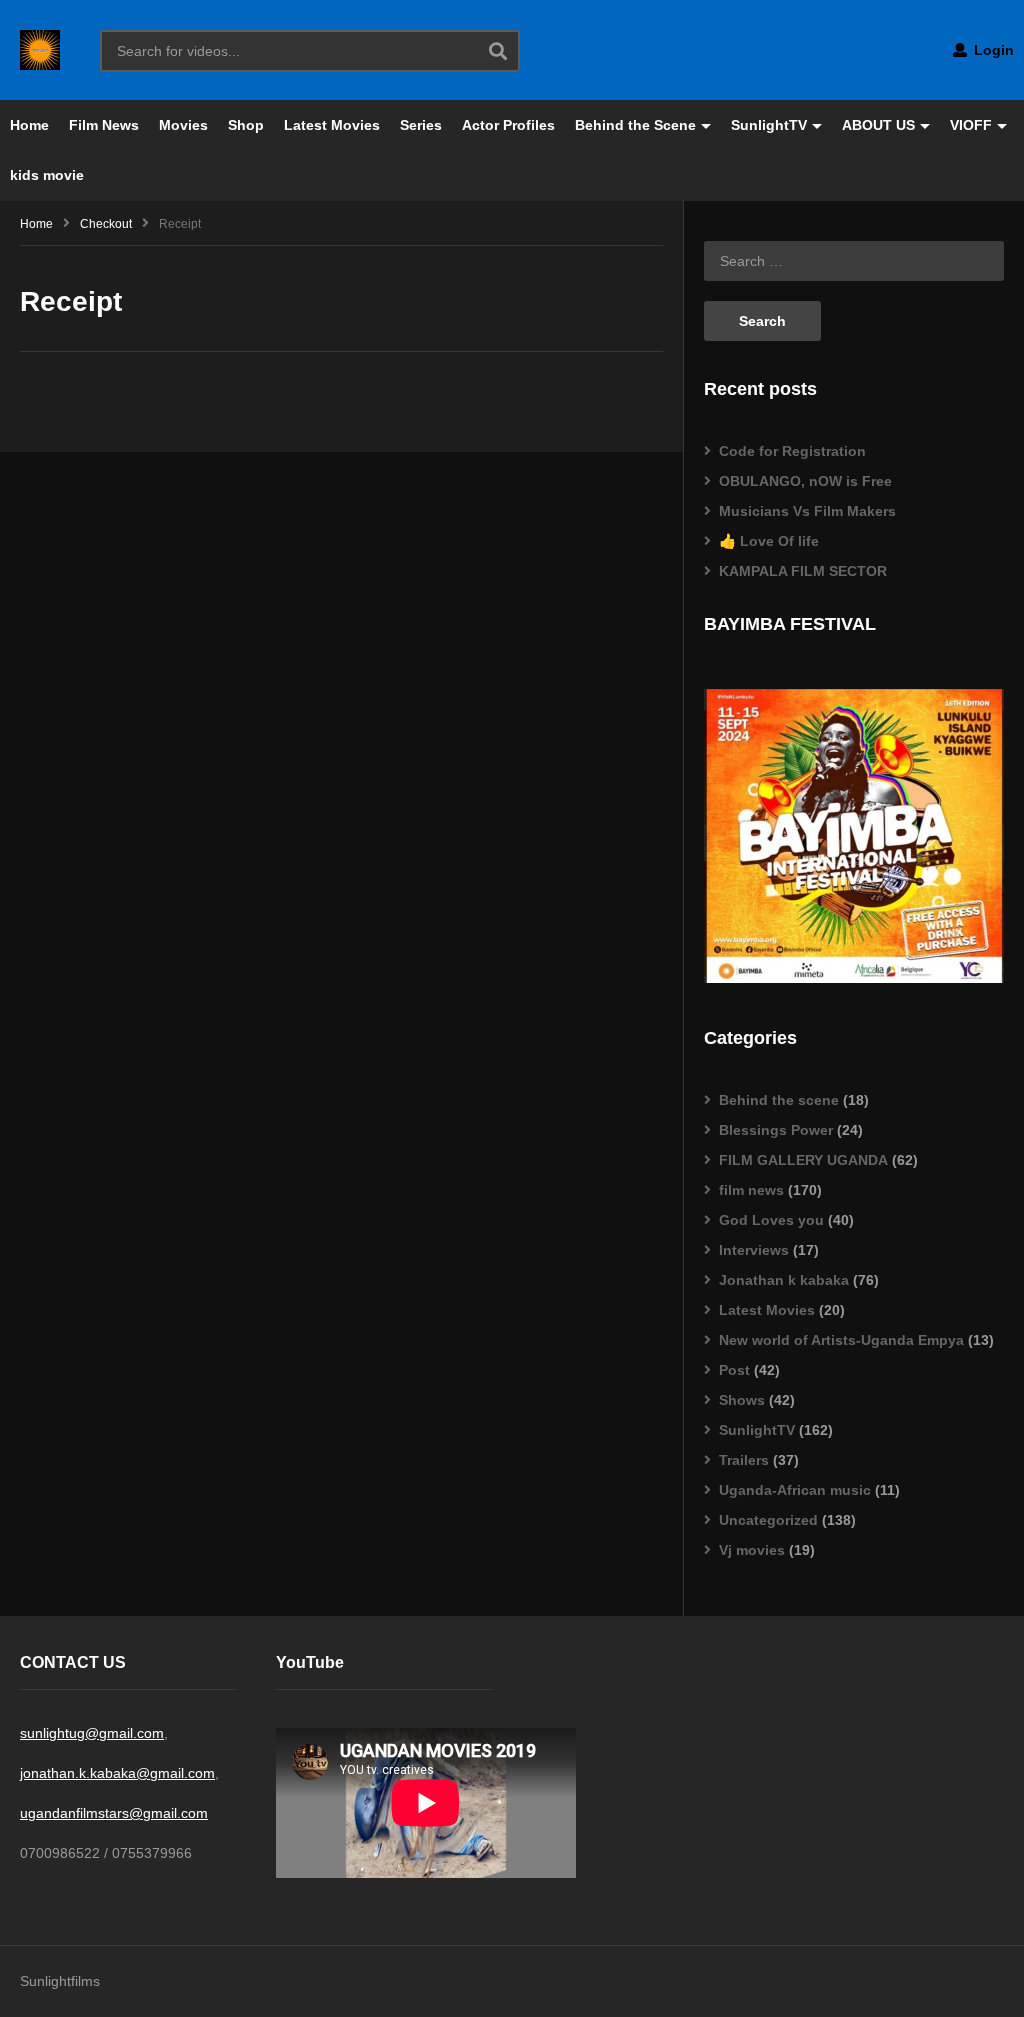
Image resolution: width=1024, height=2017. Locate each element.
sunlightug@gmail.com (92, 1733)
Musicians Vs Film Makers (807, 511)
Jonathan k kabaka (784, 1280)
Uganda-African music (795, 1490)
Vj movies (752, 1550)
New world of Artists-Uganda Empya (841, 1340)
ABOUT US (878, 125)
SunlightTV (769, 125)
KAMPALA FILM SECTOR (803, 571)
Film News (104, 125)
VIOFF (971, 125)
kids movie (47, 175)
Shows (742, 1400)
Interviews (754, 1250)
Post (734, 1370)
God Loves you (771, 1220)
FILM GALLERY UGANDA (803, 1160)
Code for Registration (792, 451)
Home (29, 125)
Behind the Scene (635, 125)
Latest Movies (332, 125)
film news (751, 1190)
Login (992, 50)
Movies (183, 125)
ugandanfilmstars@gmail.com (114, 1813)
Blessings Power (776, 1130)
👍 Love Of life (769, 541)
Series (421, 125)
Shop (246, 125)
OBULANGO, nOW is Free (805, 481)
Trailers (744, 1460)
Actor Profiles (508, 125)
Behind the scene (779, 1100)
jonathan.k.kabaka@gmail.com (117, 1773)
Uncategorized (768, 1520)
